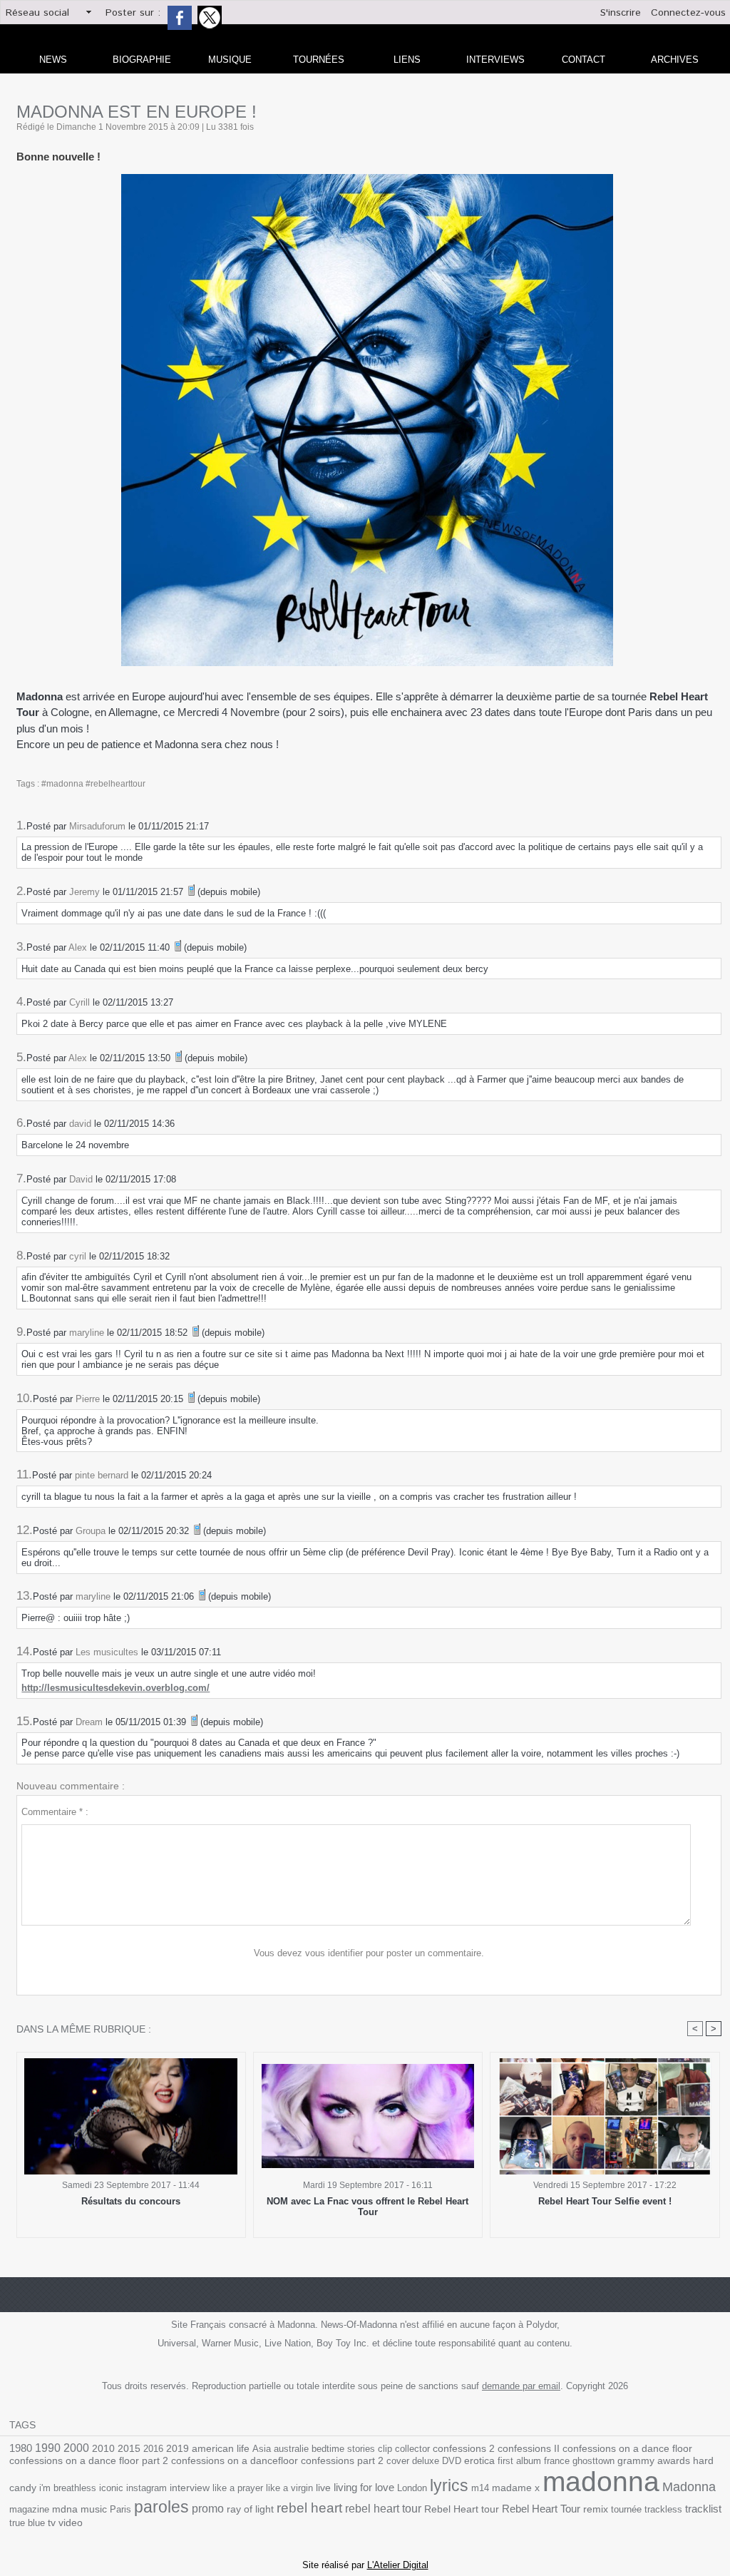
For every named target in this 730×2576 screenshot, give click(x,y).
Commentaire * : (55, 1812)
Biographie (142, 60)
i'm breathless (68, 2488)
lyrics (449, 2485)
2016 (153, 2449)
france (557, 2461)
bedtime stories (343, 2449)
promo (208, 2509)
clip (385, 2449)
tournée (626, 2509)
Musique (230, 60)
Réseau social (37, 13)
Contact (584, 60)
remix (596, 2509)
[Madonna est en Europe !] (367, 178)
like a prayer (238, 2488)
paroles (161, 2507)
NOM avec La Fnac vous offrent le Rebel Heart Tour (367, 2207)
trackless (663, 2509)
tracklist (703, 2509)
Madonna (689, 2487)
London (412, 2488)
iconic (111, 2488)
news (53, 60)
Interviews (495, 60)
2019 (178, 2449)
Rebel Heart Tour (541, 2509)
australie (291, 2449)
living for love (364, 2487)
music (94, 2509)
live (323, 2488)
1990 (48, 2448)
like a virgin (289, 2488)
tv (52, 2523)
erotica (479, 2461)
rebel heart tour (383, 2508)
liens (407, 60)
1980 (21, 2448)
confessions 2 (464, 2448)
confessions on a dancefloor (235, 2461)
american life (221, 2449)
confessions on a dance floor (627, 2449)
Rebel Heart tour (462, 2509)
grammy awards (654, 2461)
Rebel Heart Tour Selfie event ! (605, 2201)
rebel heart (309, 2508)
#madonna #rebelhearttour (93, 784)
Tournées (319, 60)
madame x (516, 2488)
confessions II (529, 2448)
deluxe (426, 2461)
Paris (120, 2509)
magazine (29, 2509)
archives (675, 60)
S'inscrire (621, 13)
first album (519, 2461)
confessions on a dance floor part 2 (89, 2460)
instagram (146, 2488)
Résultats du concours (131, 2201)
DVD (452, 2461)
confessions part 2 (342, 2460)
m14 (480, 2488)
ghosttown (593, 2461)
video (71, 2523)
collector (412, 2449)
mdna (65, 2509)
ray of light (250, 2509)
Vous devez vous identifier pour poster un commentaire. (369, 1953)
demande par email (521, 2386)
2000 (76, 2448)
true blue (27, 2523)
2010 (103, 2448)
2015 (129, 2448)
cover (398, 2461)
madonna (601, 2482)
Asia (262, 2449)
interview (190, 2488)
